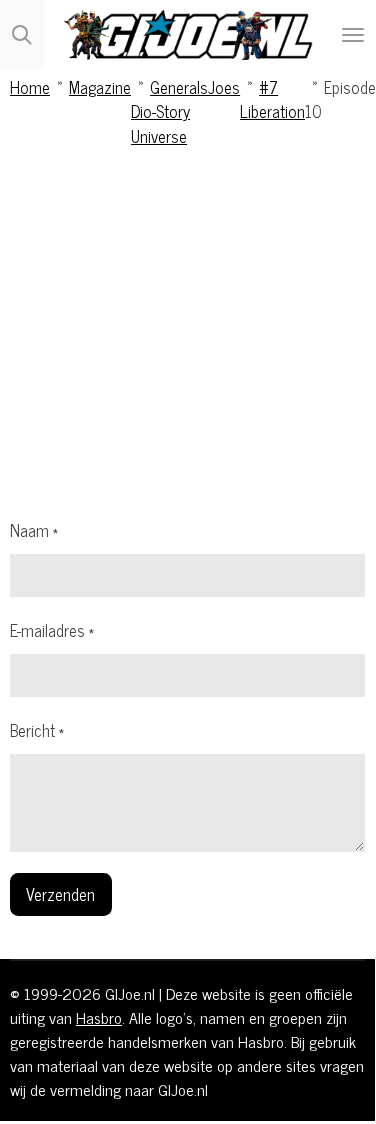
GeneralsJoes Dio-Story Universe (185, 111)
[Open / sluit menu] (353, 35)
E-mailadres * (52, 630)
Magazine (100, 86)
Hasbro (99, 1017)
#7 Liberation (272, 98)
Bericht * (37, 730)
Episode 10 (340, 98)
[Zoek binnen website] (22, 35)
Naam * (34, 530)
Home (30, 86)
